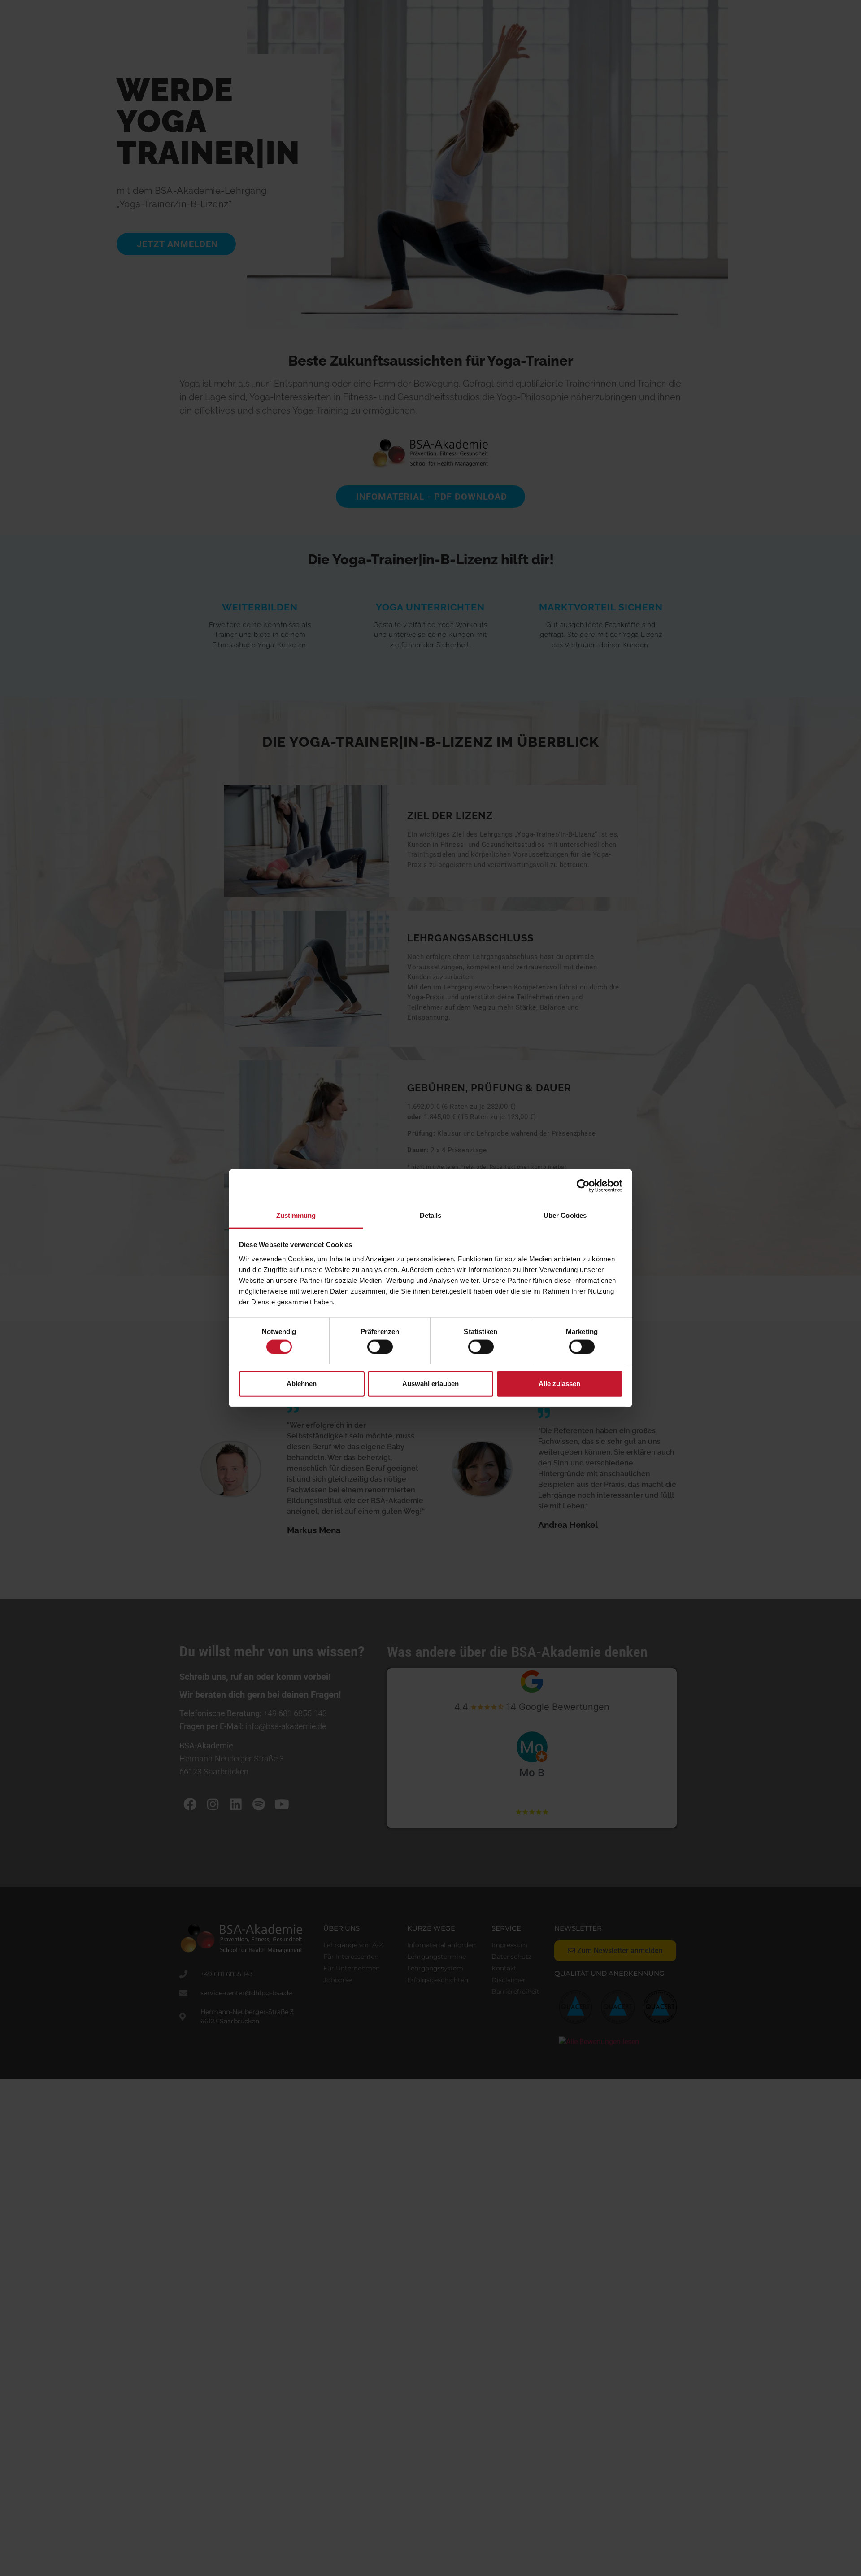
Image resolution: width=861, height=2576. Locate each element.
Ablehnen (302, 1384)
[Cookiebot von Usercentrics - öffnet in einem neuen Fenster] (583, 1186)
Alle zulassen (559, 1384)
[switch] (380, 1347)
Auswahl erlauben (430, 1384)
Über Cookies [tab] (565, 1215)
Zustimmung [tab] (296, 1215)
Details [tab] (431, 1215)
